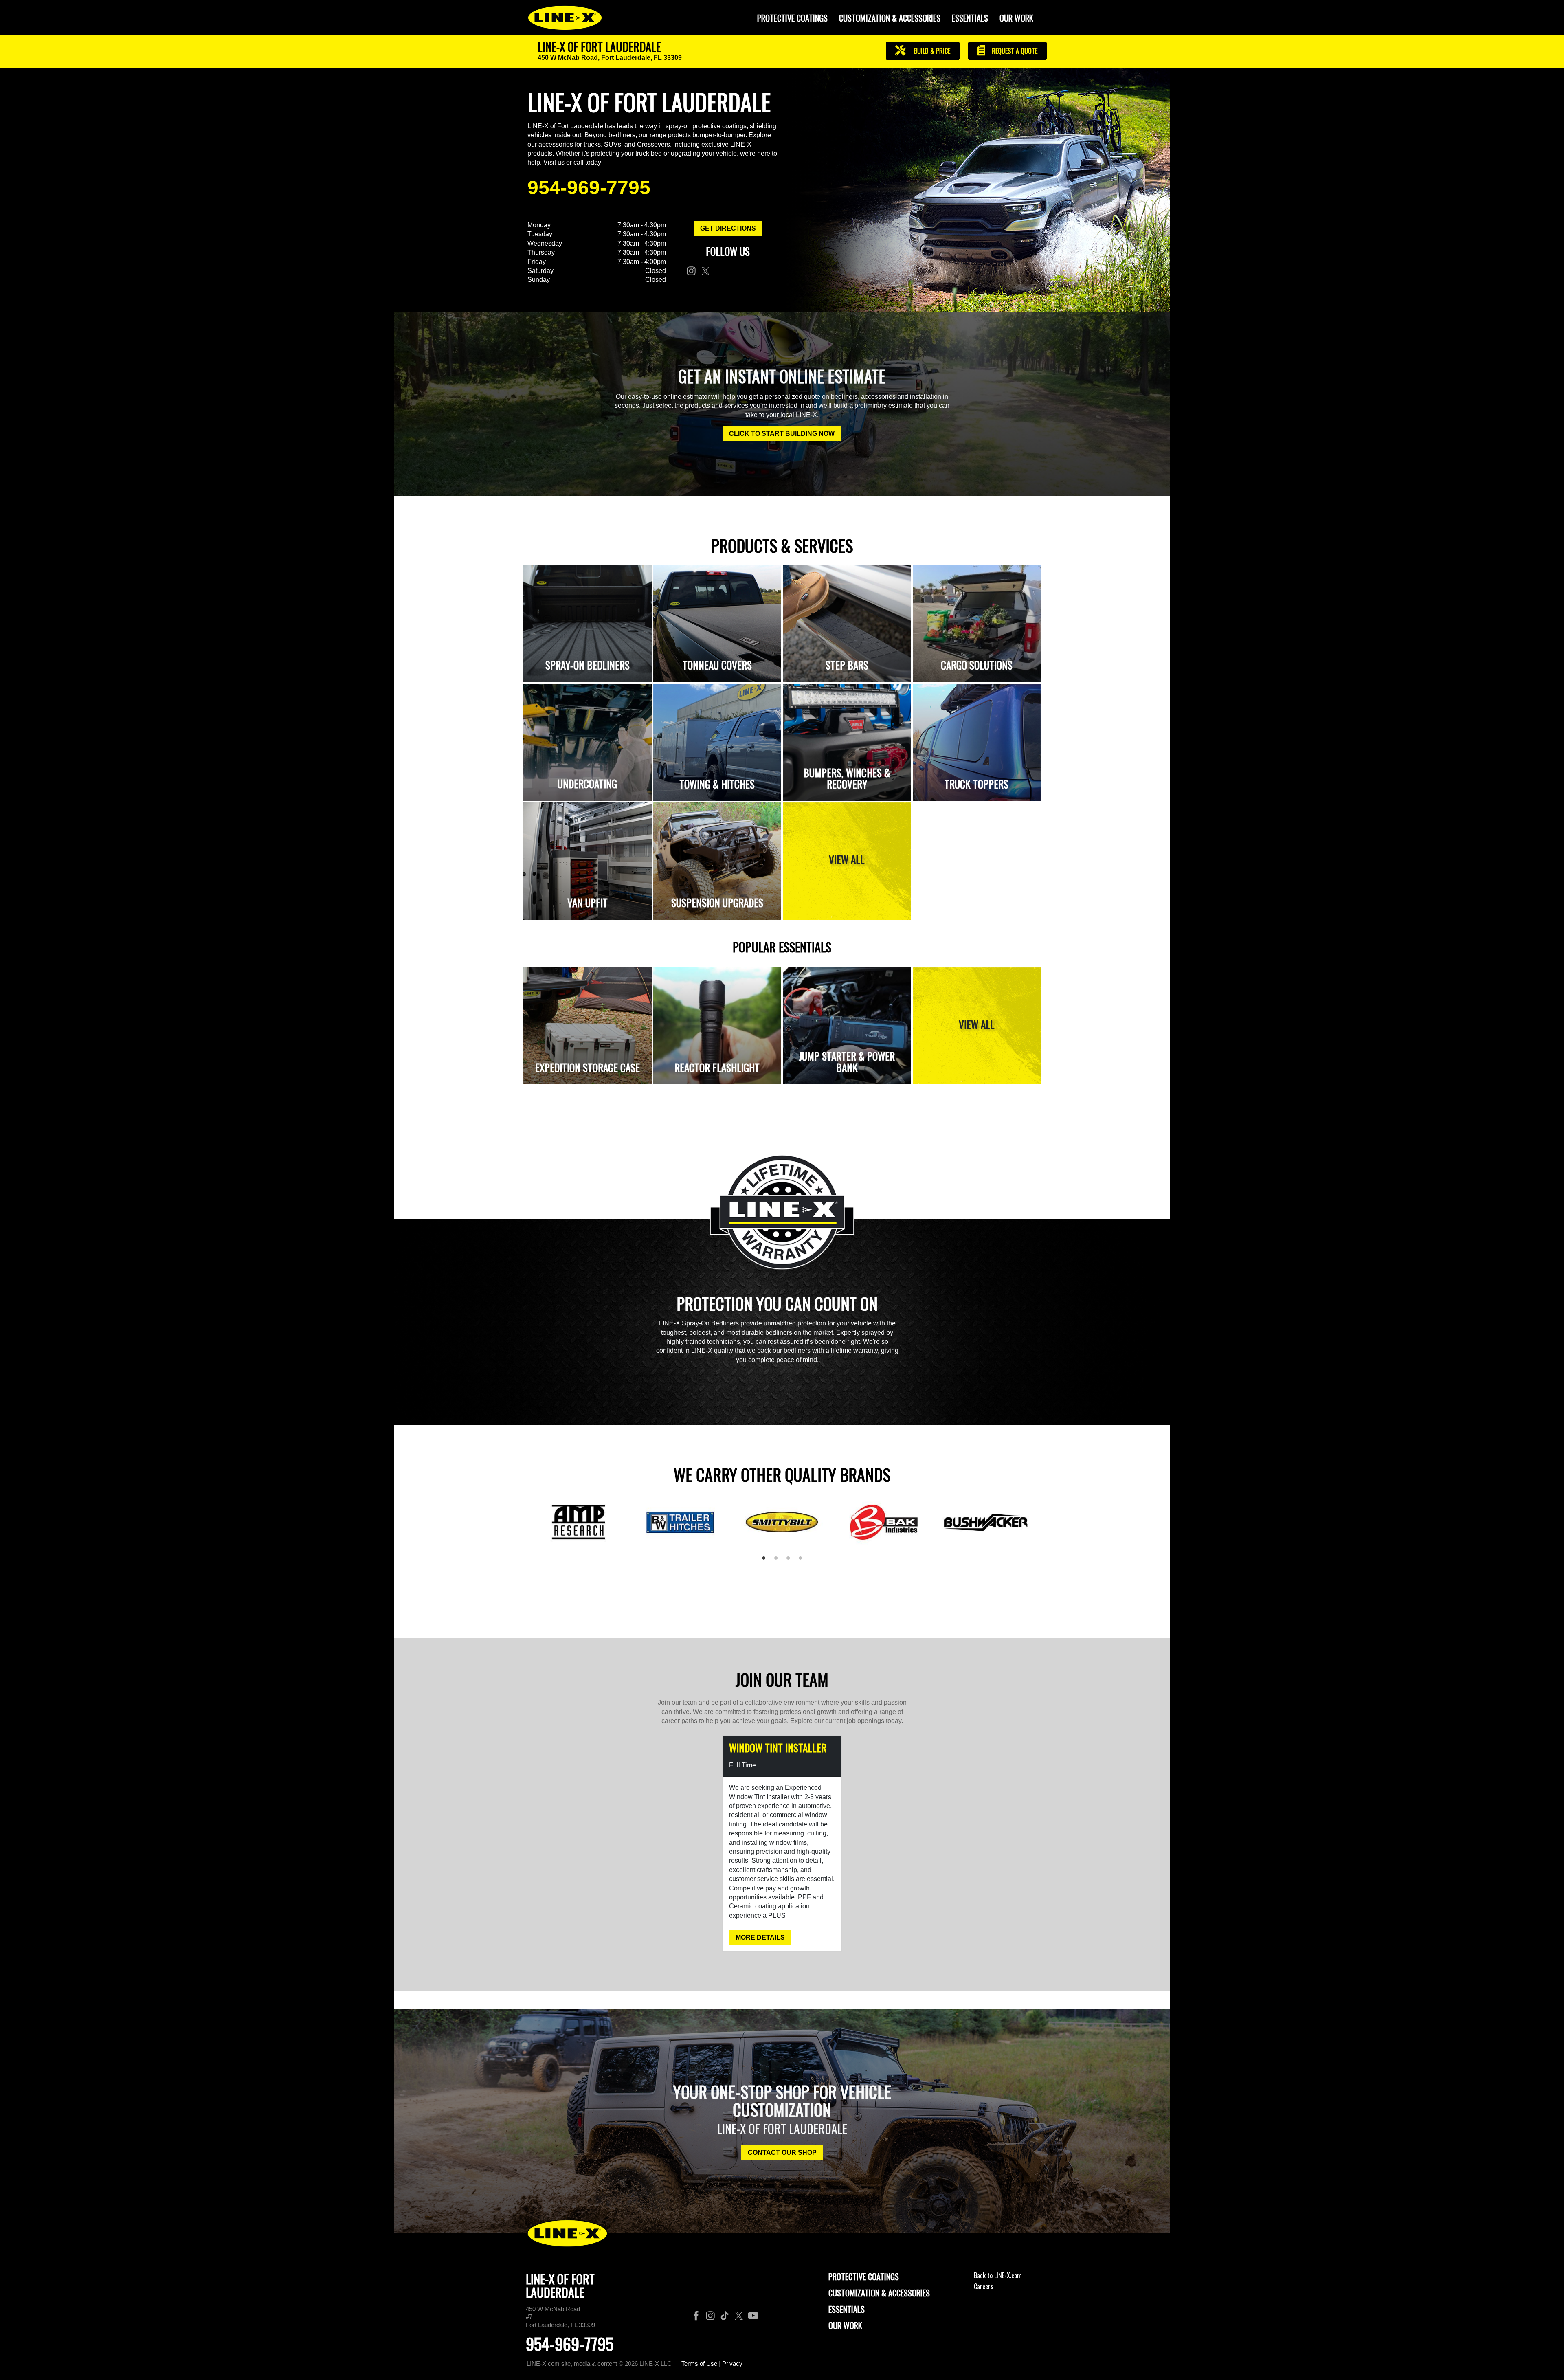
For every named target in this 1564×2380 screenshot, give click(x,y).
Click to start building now (782, 434)
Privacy (732, 2364)
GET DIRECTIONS (728, 228)
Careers (984, 2286)
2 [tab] (779, 1561)
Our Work (1016, 18)
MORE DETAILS (760, 1937)
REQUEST (1014, 51)
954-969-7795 (589, 188)
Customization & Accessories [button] (890, 18)
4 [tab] (803, 1561)
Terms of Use (699, 2364)
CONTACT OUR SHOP (782, 2153)
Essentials (970, 18)
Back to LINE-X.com (998, 2275)
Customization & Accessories (879, 2293)
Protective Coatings (864, 2277)
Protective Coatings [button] (792, 18)
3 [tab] (791, 1561)
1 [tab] (767, 1561)
